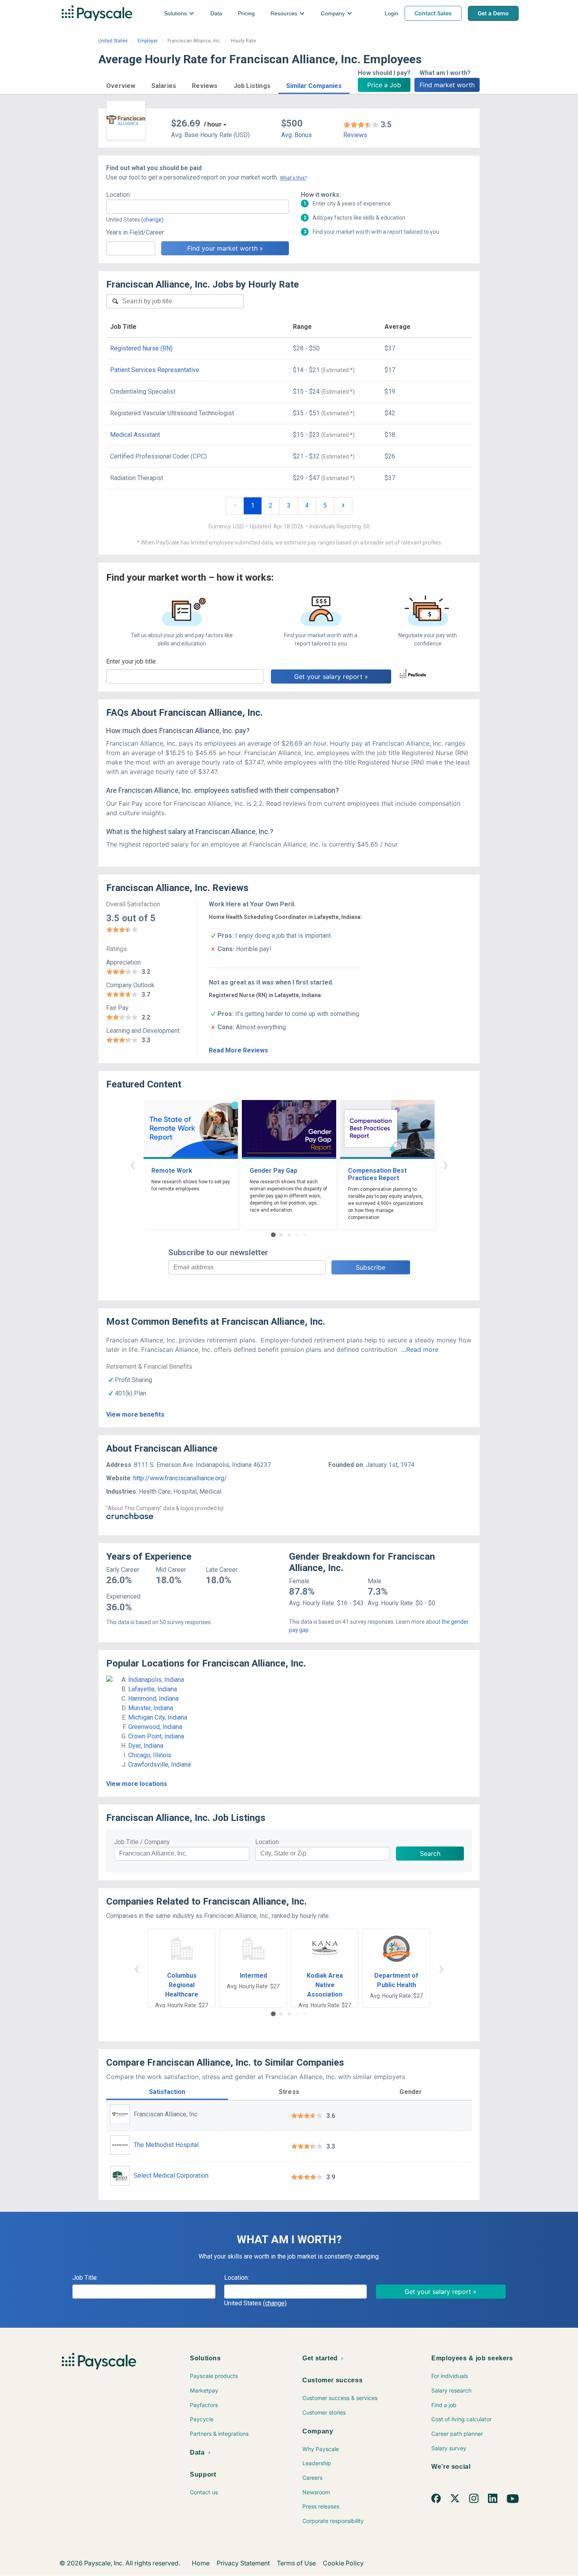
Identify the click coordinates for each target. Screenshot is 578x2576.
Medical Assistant (135, 435)
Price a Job (384, 85)
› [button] (445, 1164)
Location (267, 1842)
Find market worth (447, 85)
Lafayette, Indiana (153, 1689)
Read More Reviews (238, 1050)
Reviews (355, 135)
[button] (121, 85)
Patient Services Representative (155, 370)
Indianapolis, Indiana (156, 1680)
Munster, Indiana (151, 1708)
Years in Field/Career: (136, 232)
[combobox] (198, 207)
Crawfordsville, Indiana (159, 1765)
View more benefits (135, 1415)
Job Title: (85, 2278)
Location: (119, 195)
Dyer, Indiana (146, 1746)
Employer (148, 41)
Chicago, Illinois (150, 1755)
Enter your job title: (132, 661)
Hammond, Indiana (153, 1699)
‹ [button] (133, 1164)
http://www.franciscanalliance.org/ (180, 1478)
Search (430, 1854)
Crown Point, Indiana (156, 1736)
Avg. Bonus (296, 135)
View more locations (137, 1784)
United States (113, 41)
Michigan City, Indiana (158, 1717)
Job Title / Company (142, 1842)
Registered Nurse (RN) (141, 348)
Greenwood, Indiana (155, 1727)
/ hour (213, 124)
